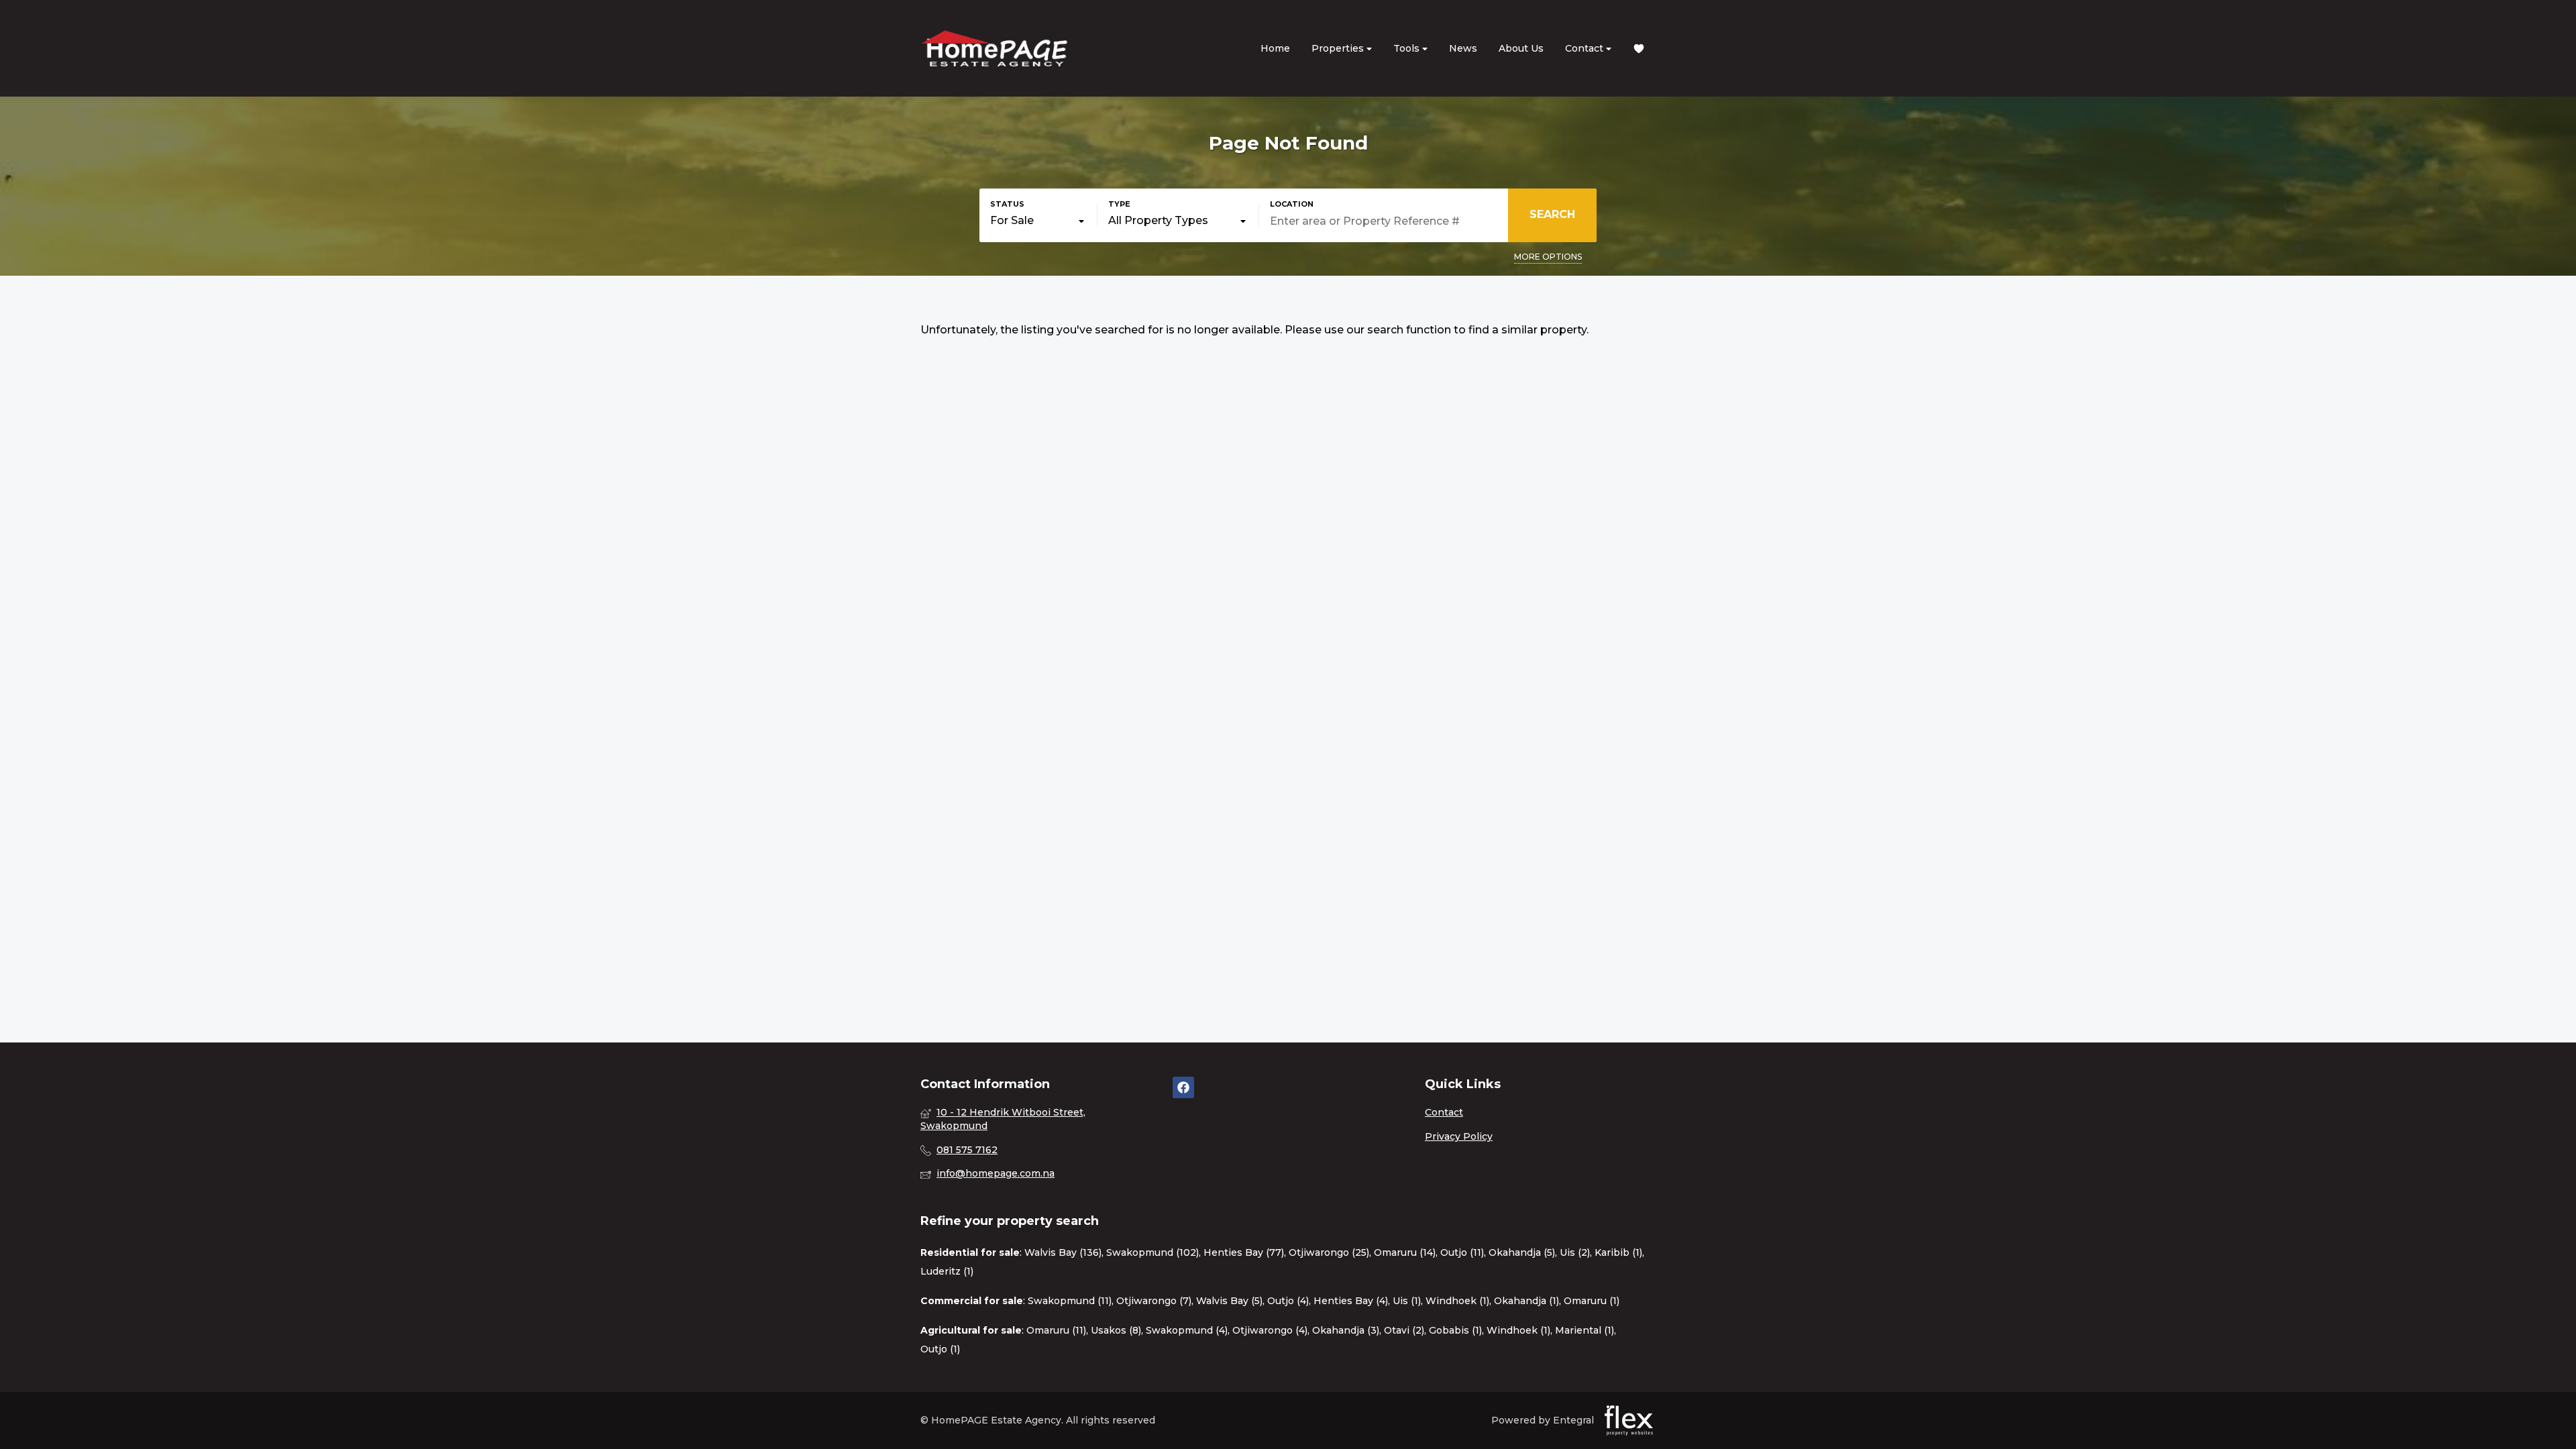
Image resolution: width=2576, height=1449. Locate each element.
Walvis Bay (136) (1063, 1252)
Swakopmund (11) (1070, 1301)
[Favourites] (1639, 49)
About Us (1521, 48)
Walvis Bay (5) (1229, 1301)
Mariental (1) (1585, 1330)
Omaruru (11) (1056, 1330)
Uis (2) (1575, 1252)
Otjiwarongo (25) (1329, 1252)
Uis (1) (1407, 1301)
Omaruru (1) (1592, 1301)
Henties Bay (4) (1351, 1301)
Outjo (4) (1288, 1301)
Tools (1408, 48)
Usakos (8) (1116, 1330)
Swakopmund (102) (1152, 1252)
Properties (1339, 48)
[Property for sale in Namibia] (994, 48)
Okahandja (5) (1522, 1252)
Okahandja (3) (1346, 1330)
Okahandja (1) (1526, 1301)
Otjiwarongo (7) (1154, 1301)
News (1463, 48)
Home (1275, 48)
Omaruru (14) (1405, 1252)
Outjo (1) (940, 1349)
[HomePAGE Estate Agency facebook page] (1183, 1087)
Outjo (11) (1462, 1252)
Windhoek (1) (1457, 1301)
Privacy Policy (1459, 1136)
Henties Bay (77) (1244, 1252)
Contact (1586, 48)
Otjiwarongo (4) (1270, 1330)
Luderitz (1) (947, 1271)
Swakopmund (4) (1187, 1330)
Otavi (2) (1404, 1330)
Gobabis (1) (1455, 1330)
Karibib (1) (1618, 1252)
